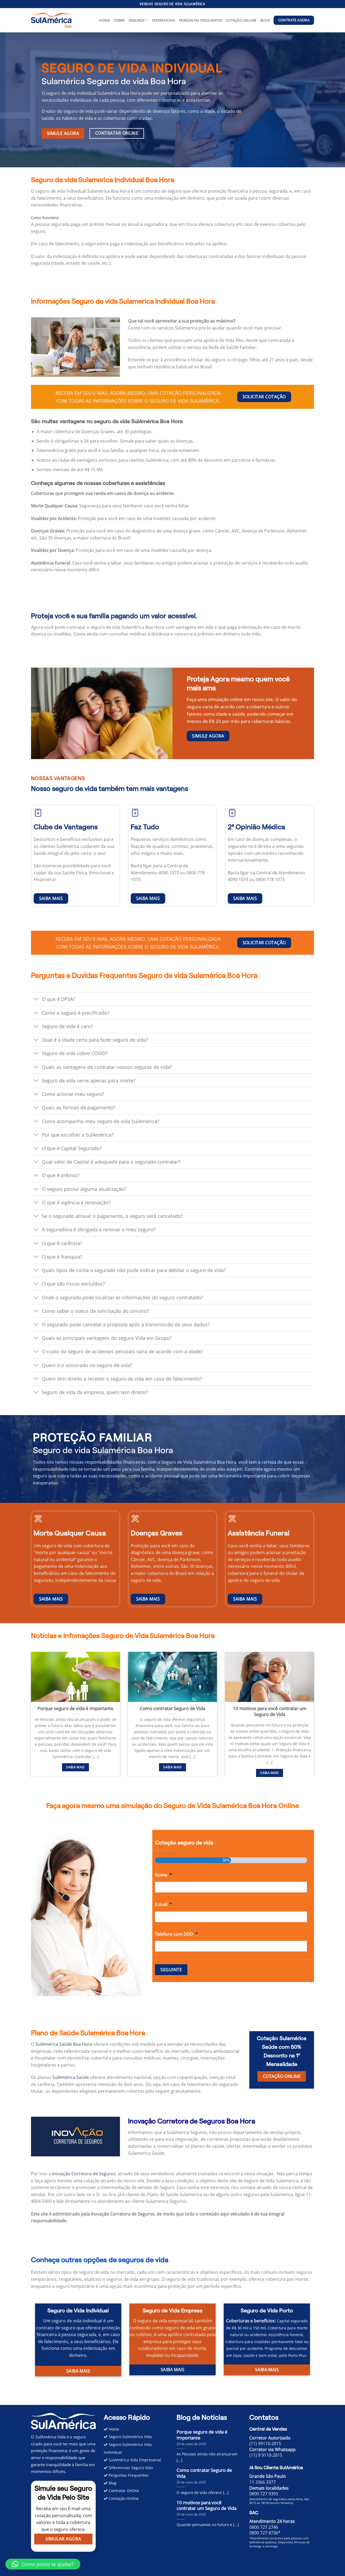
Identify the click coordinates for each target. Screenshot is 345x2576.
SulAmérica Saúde (71, 2077)
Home (105, 20)
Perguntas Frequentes (201, 20)
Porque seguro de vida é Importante (75, 1708)
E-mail (163, 1904)
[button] (172, 218)
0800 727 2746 (264, 2527)
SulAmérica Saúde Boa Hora (64, 2044)
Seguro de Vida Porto (267, 2310)
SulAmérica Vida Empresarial (134, 2460)
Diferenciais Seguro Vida (130, 2468)
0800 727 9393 (264, 2494)
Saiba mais (75, 1767)
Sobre (119, 20)
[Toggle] (36, 1000)
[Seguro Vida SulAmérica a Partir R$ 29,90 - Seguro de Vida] (51, 20)
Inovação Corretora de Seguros (84, 2174)
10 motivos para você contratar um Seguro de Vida (270, 1711)
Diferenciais (164, 20)
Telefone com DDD (176, 1934)
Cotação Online (241, 20)
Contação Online (123, 2498)
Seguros (137, 20)
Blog (265, 20)
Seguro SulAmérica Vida (130, 2437)
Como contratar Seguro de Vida (172, 1708)
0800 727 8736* (265, 2533)
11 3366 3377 (263, 2482)
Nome (163, 1875)
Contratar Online (123, 2491)
